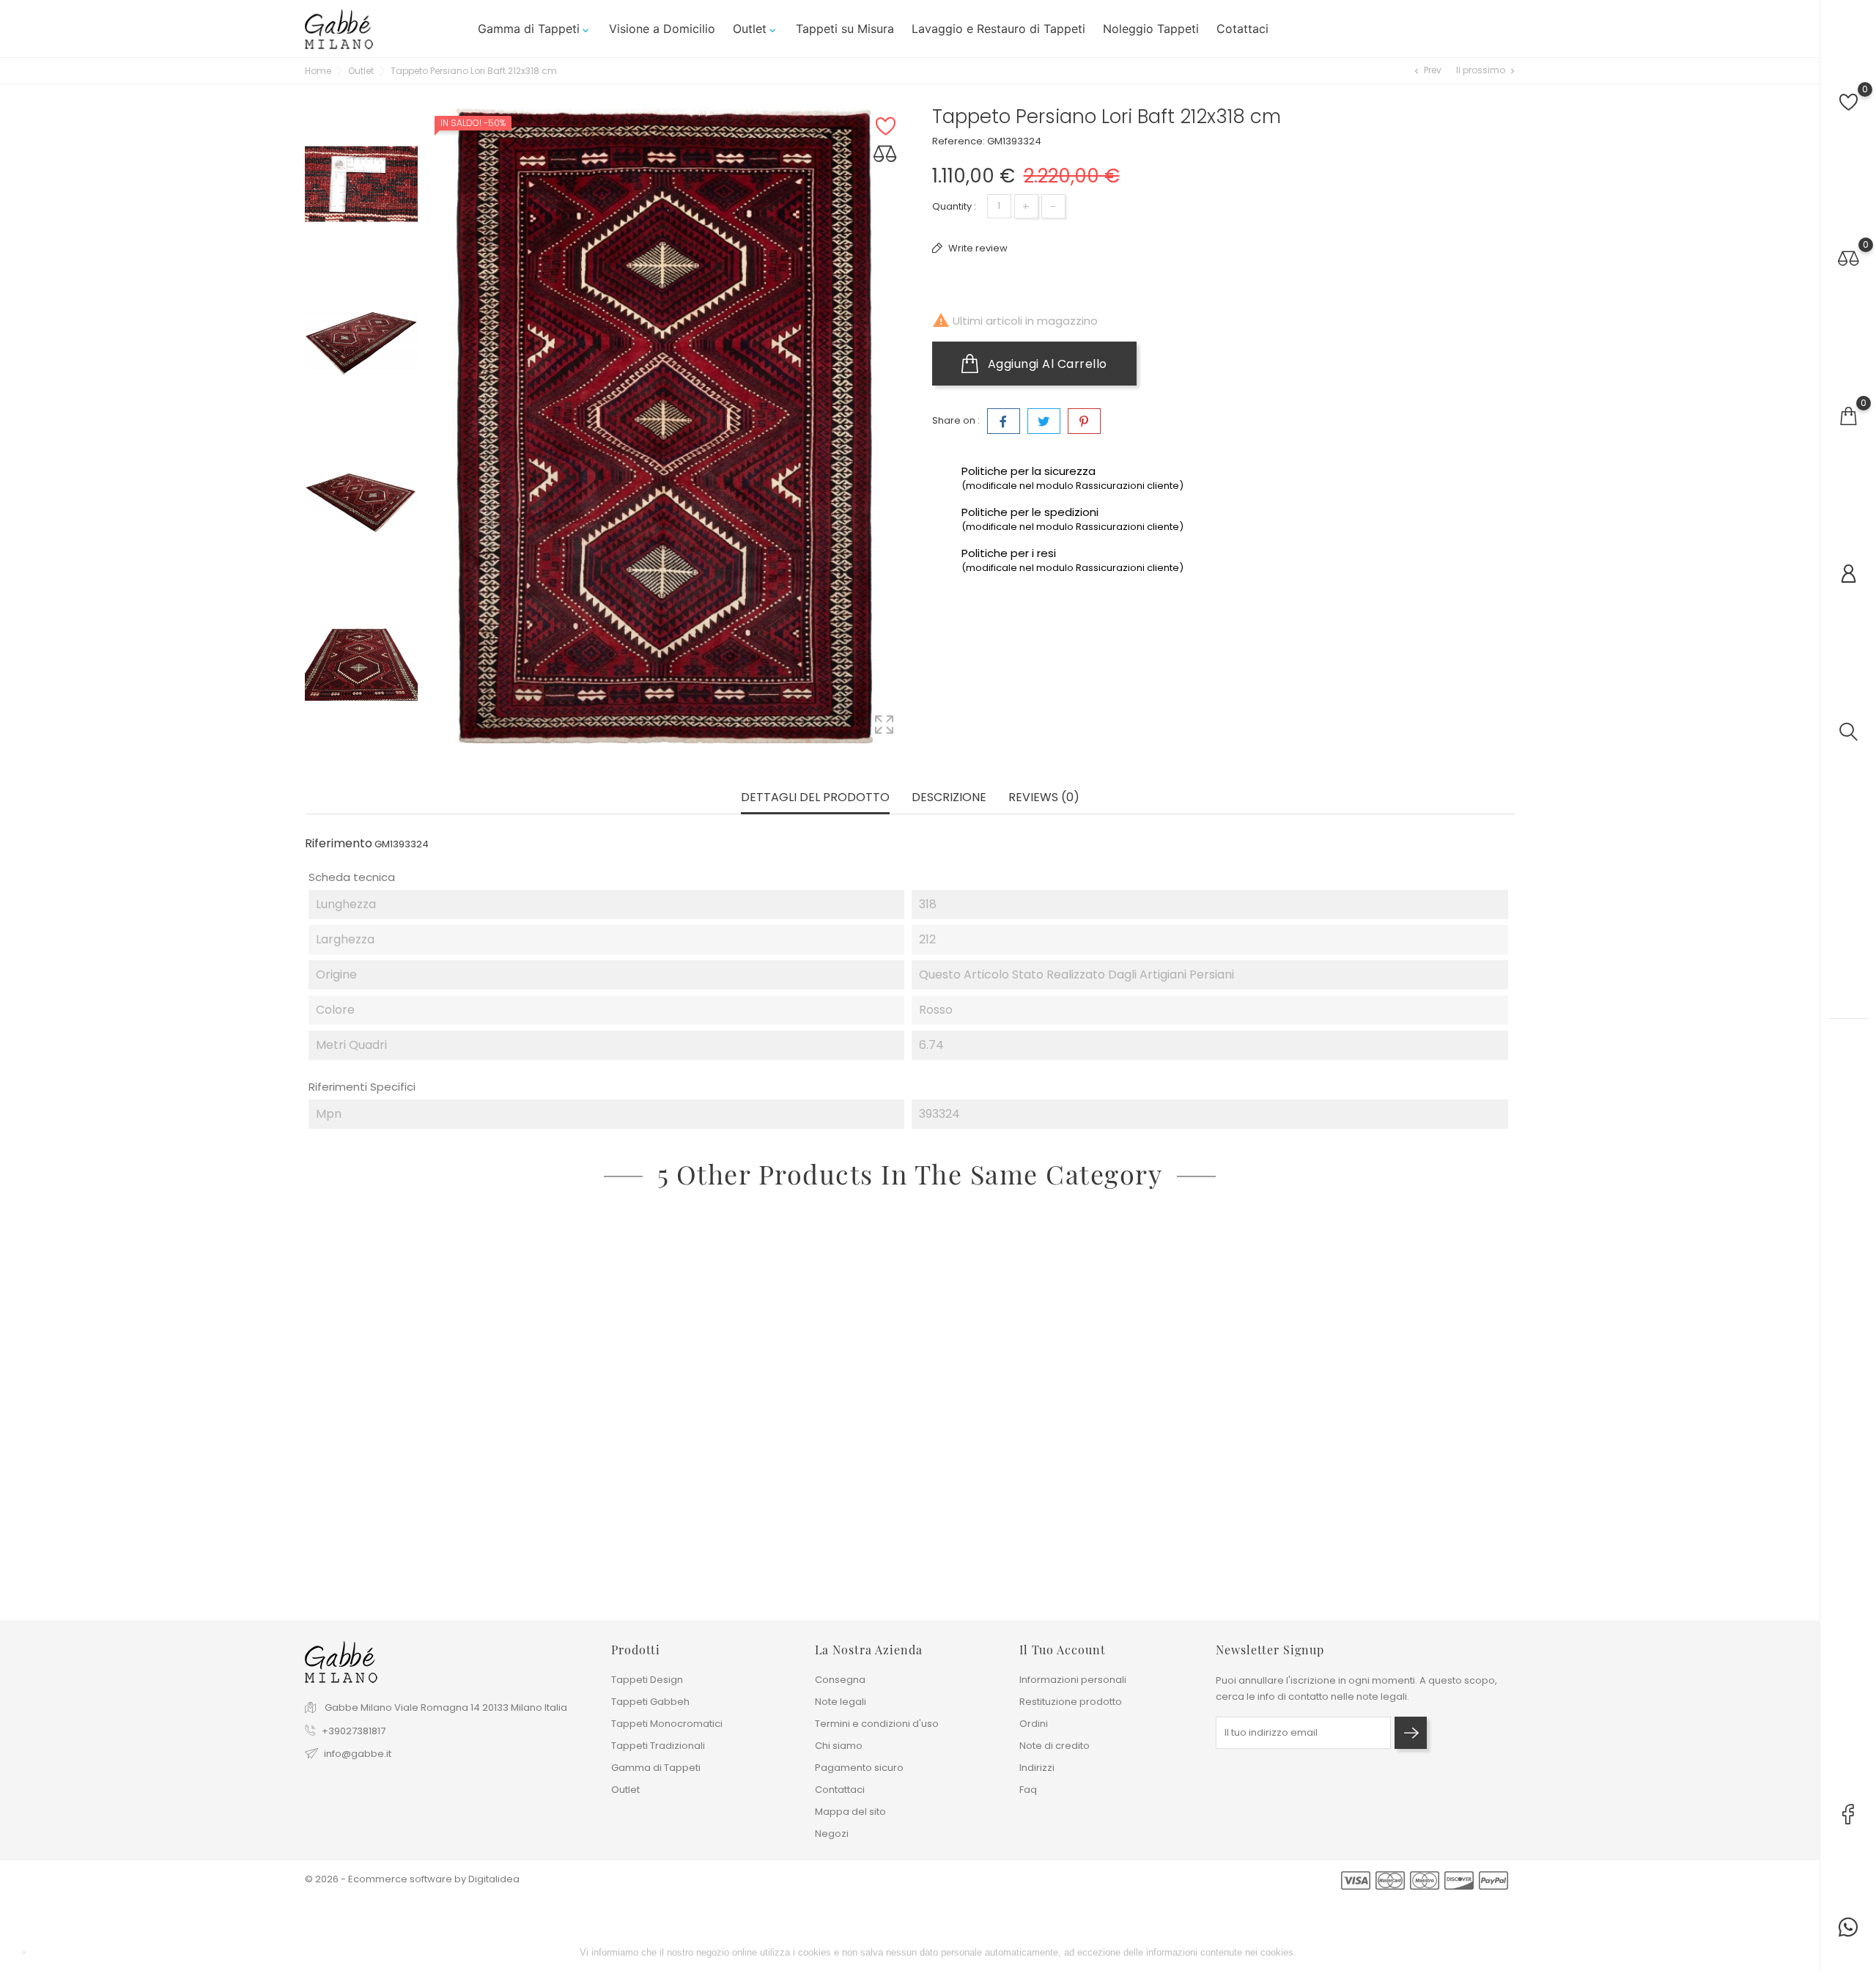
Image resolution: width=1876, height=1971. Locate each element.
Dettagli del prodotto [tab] (815, 798)
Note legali (841, 1702)
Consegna (840, 1680)
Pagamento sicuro (859, 1768)
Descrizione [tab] (949, 798)
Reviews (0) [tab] (1044, 798)
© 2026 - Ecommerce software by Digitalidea (412, 1879)
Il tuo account (1063, 1650)
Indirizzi (1037, 1768)
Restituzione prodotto (1071, 1702)
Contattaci (840, 1790)
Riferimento (339, 844)
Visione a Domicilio (662, 29)
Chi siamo (839, 1746)
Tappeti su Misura (845, 29)
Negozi (832, 1834)
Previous (361, 97)
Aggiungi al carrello (1046, 364)
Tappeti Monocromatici (667, 1724)
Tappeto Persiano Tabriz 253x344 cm (1134, 1527)
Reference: (959, 141)
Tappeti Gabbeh (650, 1702)
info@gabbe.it (358, 1754)
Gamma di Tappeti (535, 29)
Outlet (756, 29)
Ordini (1034, 1724)
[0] (1849, 102)
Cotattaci (1242, 29)
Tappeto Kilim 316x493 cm (622, 1527)
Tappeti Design (647, 1680)
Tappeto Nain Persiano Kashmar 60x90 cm (422, 1527)
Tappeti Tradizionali (658, 1746)
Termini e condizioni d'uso (877, 1724)
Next (361, 748)
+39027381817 (354, 1731)
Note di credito (1055, 1746)
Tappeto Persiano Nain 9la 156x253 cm (1378, 1527)
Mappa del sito (850, 1812)
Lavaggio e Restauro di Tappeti (998, 29)
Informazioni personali (1073, 1680)
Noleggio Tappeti (1151, 29)
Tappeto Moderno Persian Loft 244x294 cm (908, 1527)
